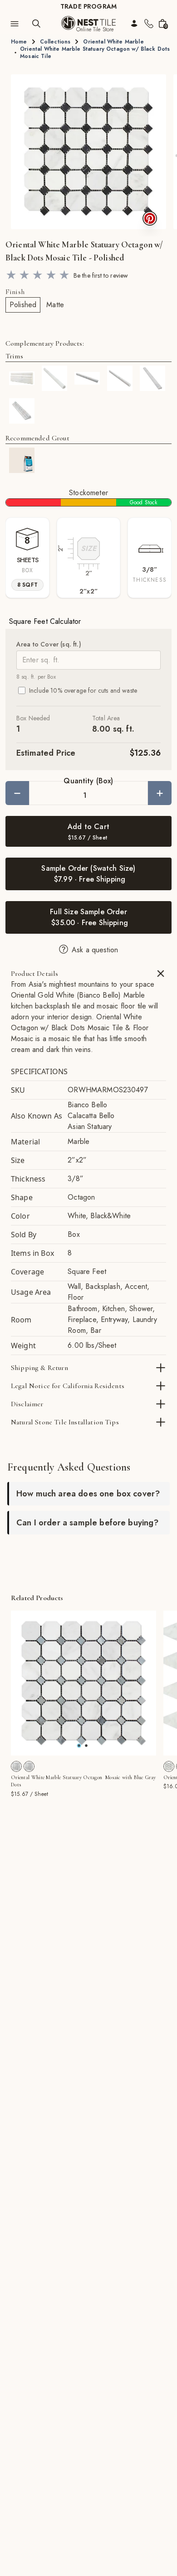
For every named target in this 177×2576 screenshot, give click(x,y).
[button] (88, 152)
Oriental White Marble (113, 42)
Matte (55, 305)
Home (19, 42)
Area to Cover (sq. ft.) (49, 644)
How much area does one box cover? (88, 1494)
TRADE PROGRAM (88, 6)
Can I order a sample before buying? (88, 1523)
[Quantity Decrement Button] (17, 793)
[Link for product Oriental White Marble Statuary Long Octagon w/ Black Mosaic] (169, 1766)
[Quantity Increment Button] (160, 793)
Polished (23, 305)
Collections (55, 42)
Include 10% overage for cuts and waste (83, 690)
